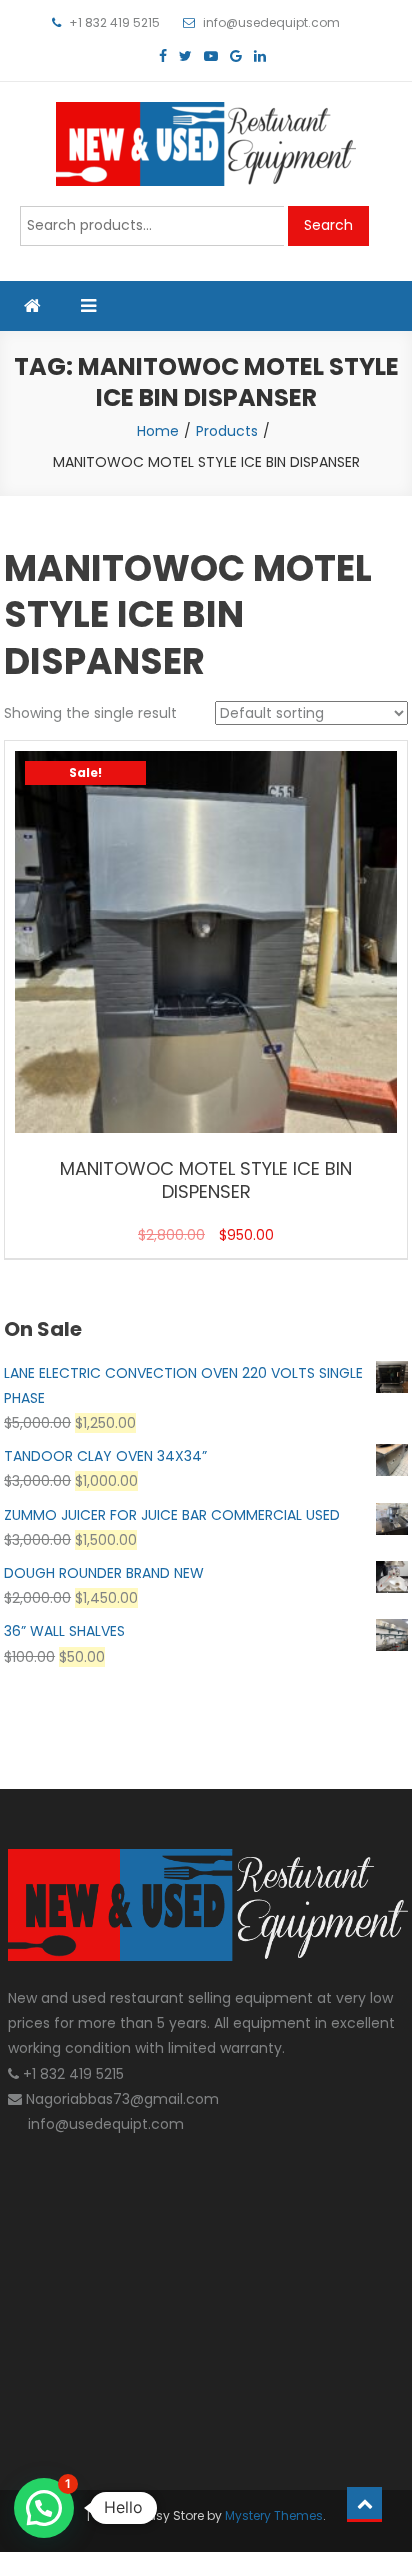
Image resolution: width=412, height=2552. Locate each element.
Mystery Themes (274, 2515)
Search (328, 225)
